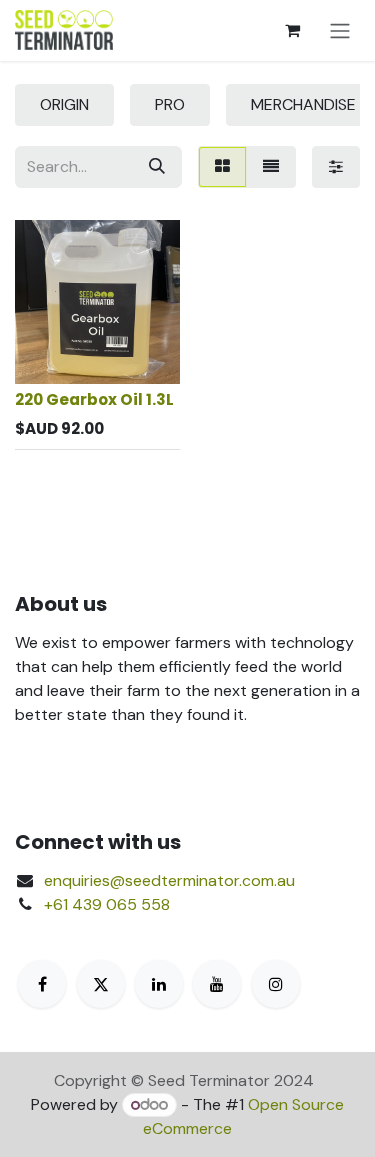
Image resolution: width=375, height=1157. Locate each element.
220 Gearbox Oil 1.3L (94, 399)
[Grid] (222, 167)
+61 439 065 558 (107, 904)
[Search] (157, 167)
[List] (271, 167)
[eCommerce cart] (292, 30)
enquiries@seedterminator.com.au (169, 880)
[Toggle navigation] (340, 30)
